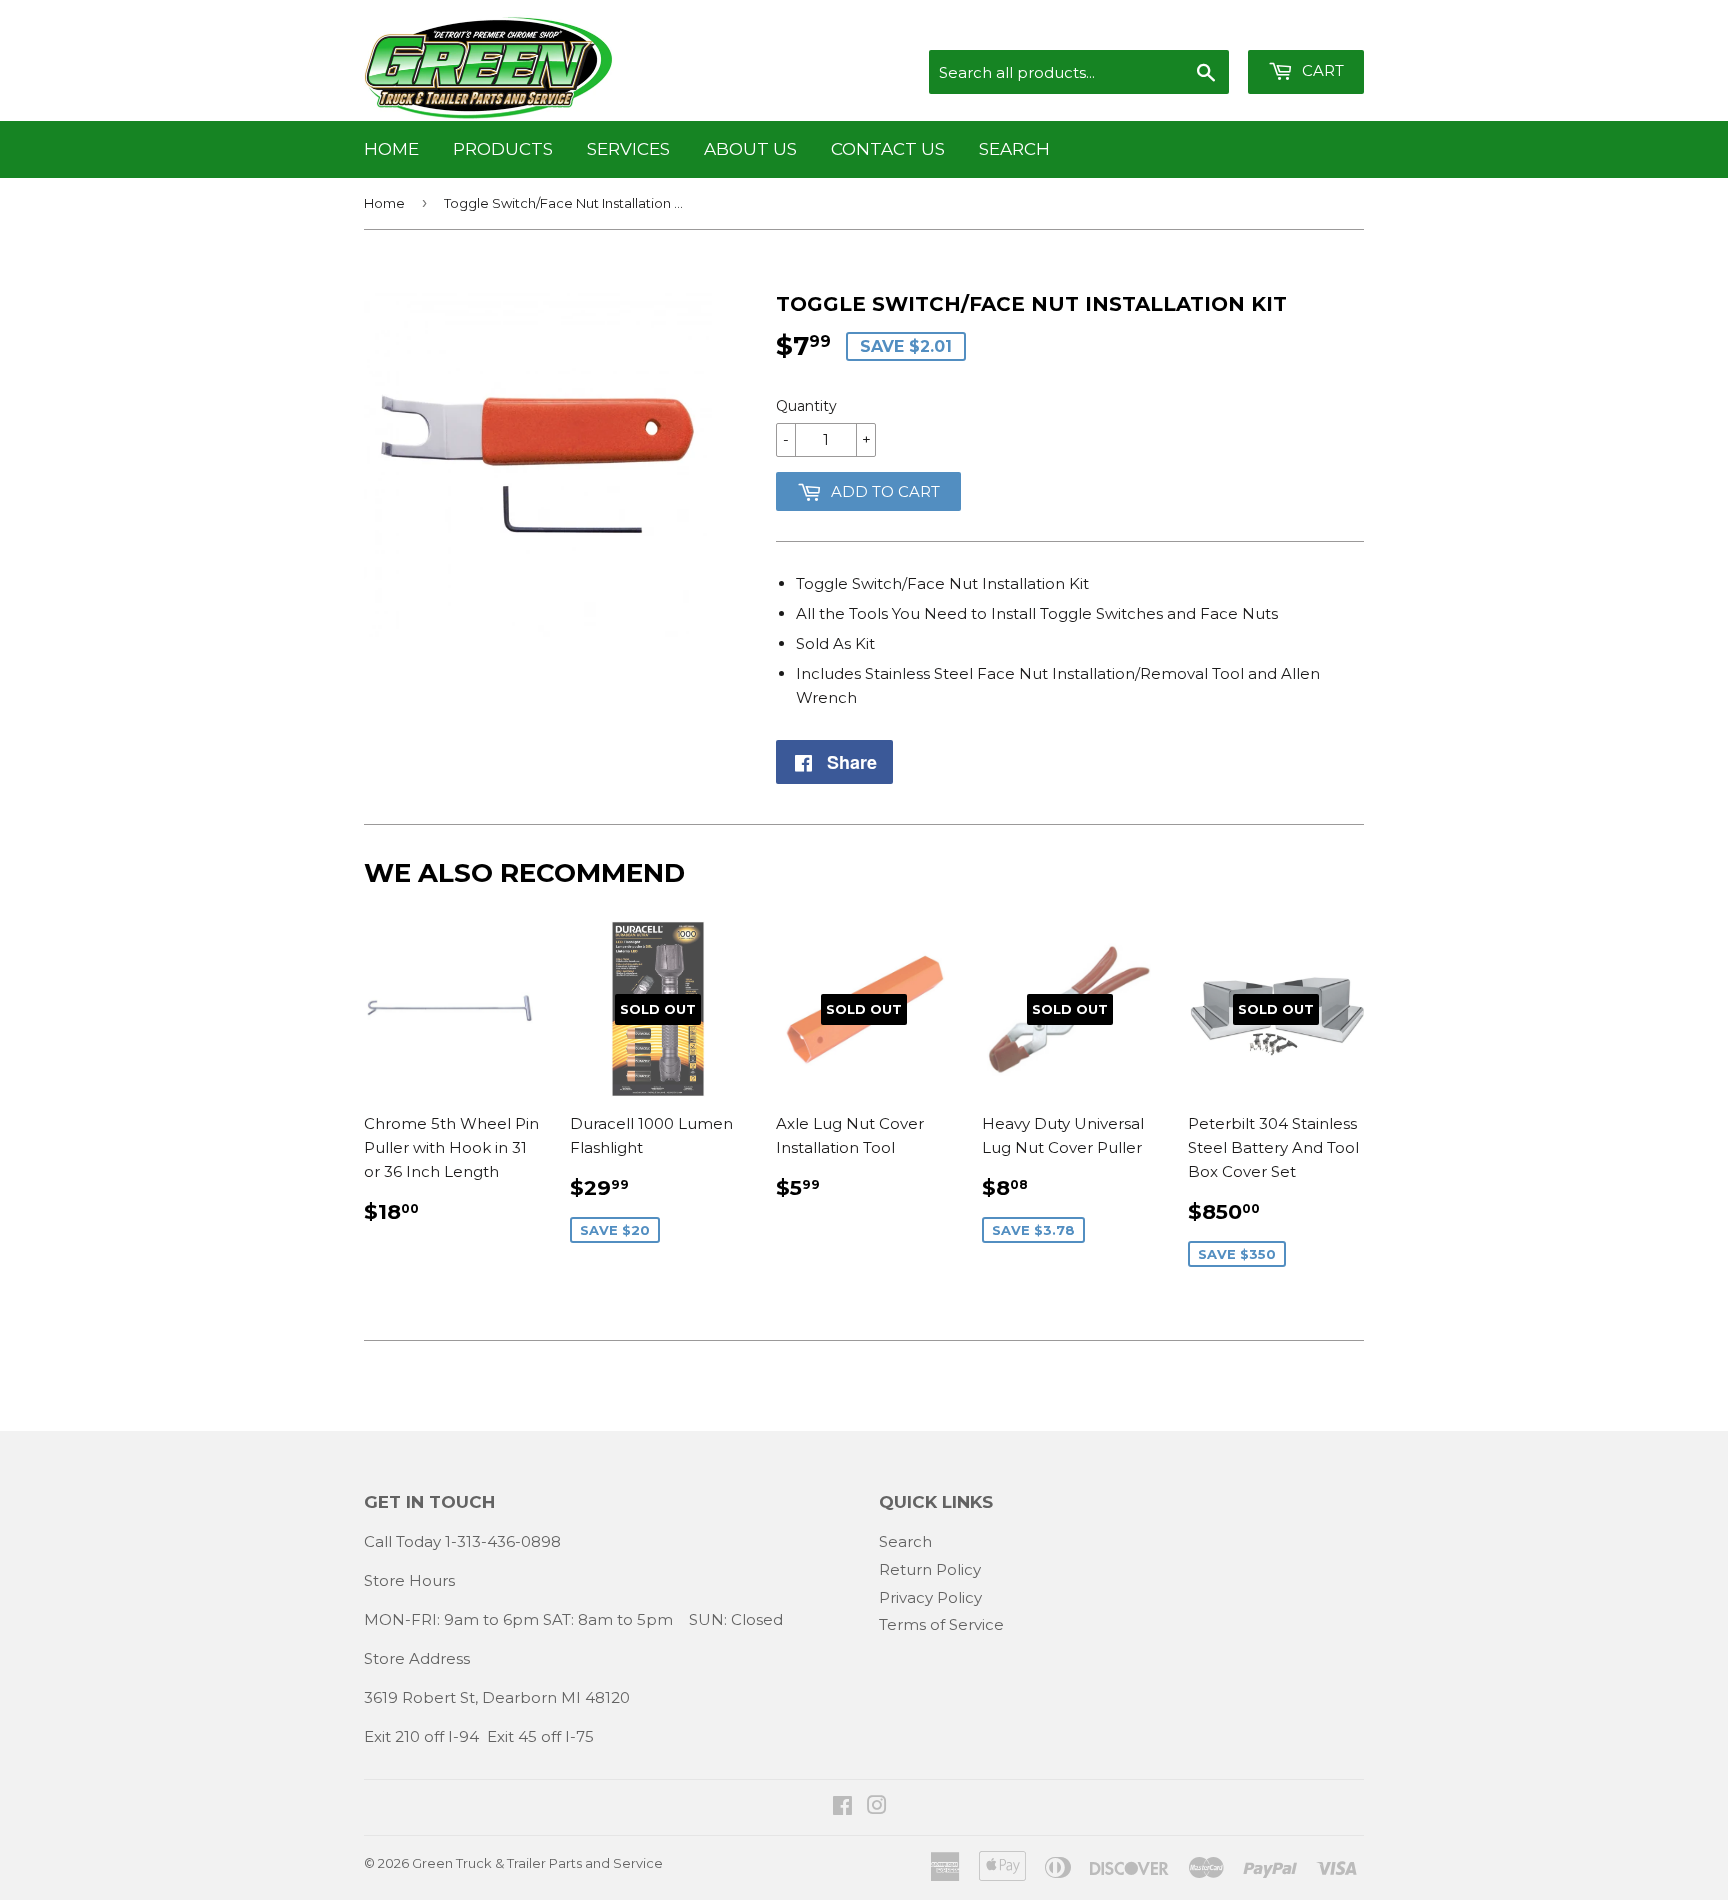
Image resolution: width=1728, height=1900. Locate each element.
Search (1014, 149)
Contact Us (888, 149)
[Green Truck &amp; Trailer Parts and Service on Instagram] (877, 1807)
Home (391, 149)
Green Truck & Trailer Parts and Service (537, 1863)
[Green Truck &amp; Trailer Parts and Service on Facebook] (842, 1807)
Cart (1321, 70)
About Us (750, 149)
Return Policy (930, 1569)
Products (503, 149)
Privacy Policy (930, 1597)
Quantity (806, 406)
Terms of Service (941, 1624)
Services (628, 149)
